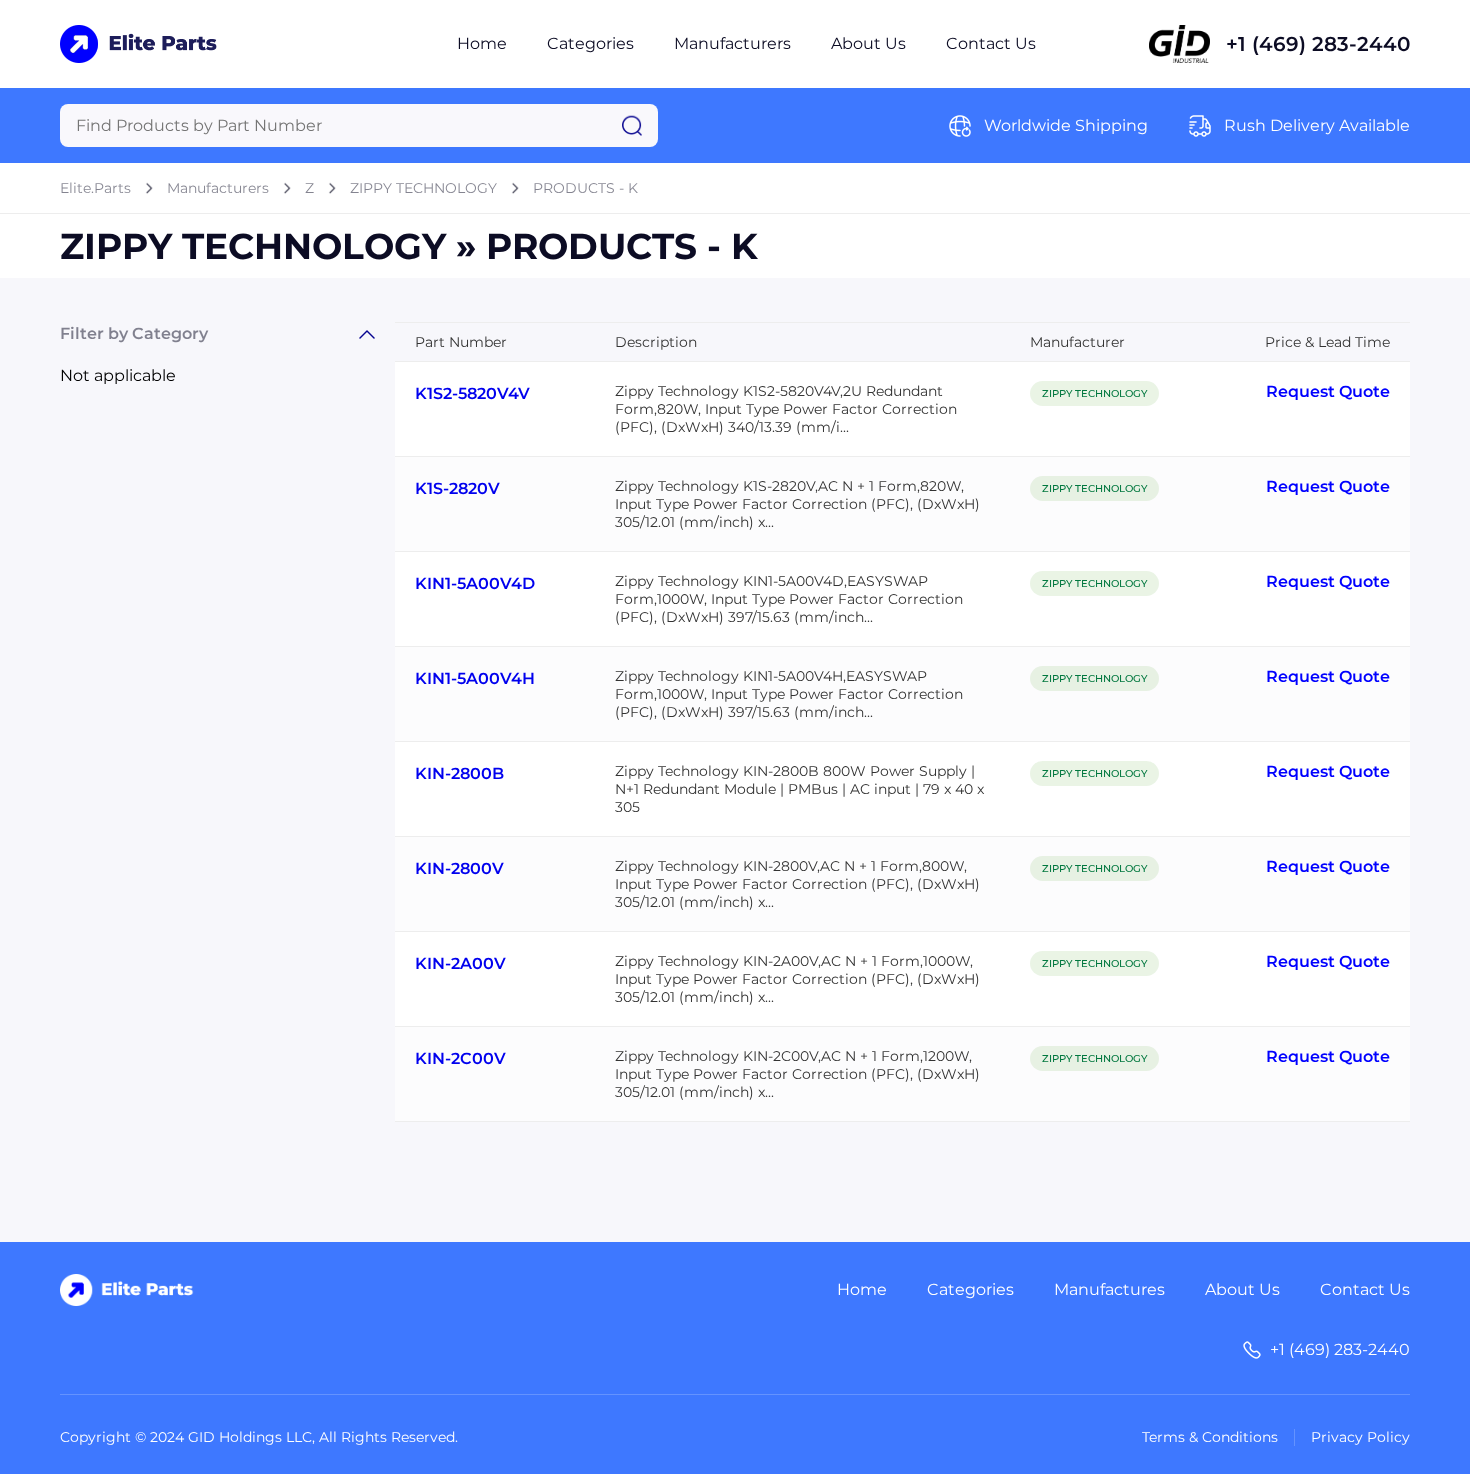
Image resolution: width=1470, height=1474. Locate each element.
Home (482, 43)
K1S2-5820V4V (472, 393)
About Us (868, 43)
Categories (590, 43)
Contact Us (991, 43)
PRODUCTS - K (585, 188)
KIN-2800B (459, 773)
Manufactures (1109, 1289)
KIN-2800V (459, 868)
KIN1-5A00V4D (475, 583)
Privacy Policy (1360, 1437)
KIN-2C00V (460, 1058)
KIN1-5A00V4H (475, 678)
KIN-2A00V (460, 963)
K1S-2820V (457, 488)
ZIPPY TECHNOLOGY (423, 188)
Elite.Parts (95, 188)
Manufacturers (732, 43)
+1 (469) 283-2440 (1318, 44)
